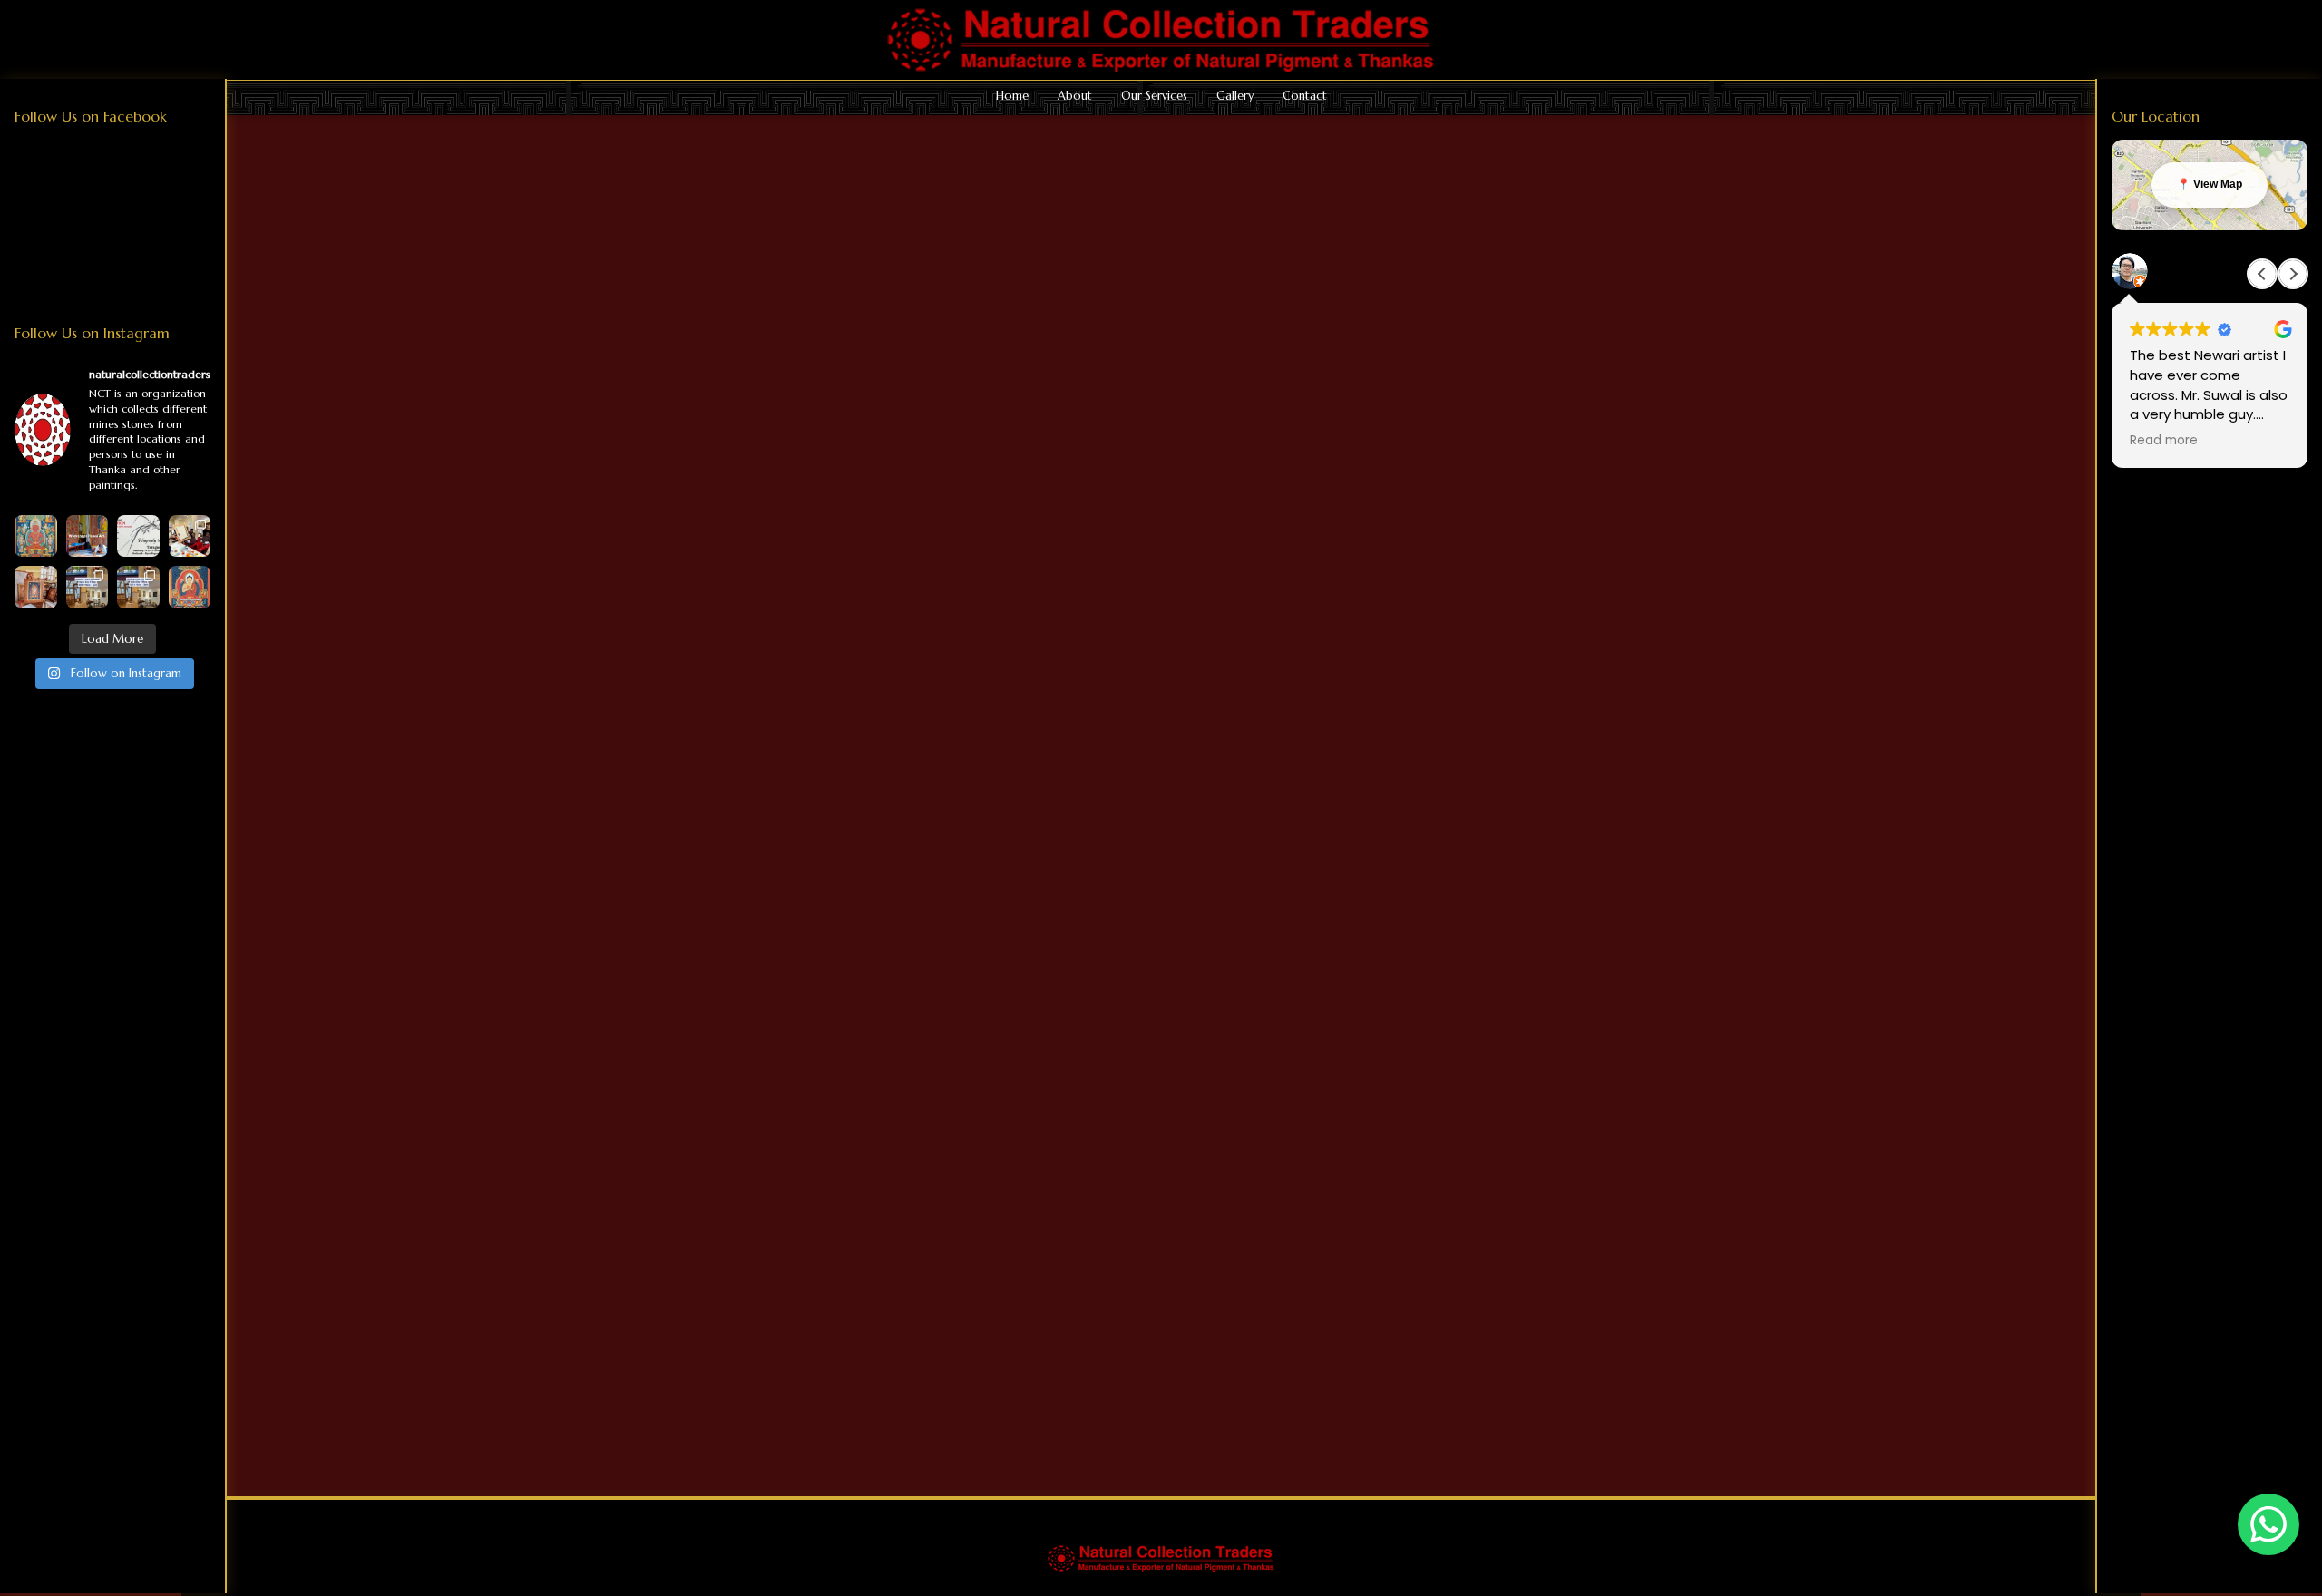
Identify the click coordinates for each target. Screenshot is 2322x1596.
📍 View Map (2210, 184)
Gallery (1235, 96)
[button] (2293, 274)
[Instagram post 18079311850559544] (138, 536)
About (1075, 96)
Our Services (1154, 96)
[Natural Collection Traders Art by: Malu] (36, 587)
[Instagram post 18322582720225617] (36, 536)
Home (1012, 96)
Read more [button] (2164, 441)
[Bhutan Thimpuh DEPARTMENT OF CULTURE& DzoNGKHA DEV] (190, 536)
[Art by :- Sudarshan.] (190, 587)
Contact (1305, 96)
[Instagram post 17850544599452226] (88, 536)
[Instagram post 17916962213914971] (88, 587)
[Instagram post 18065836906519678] (138, 587)
